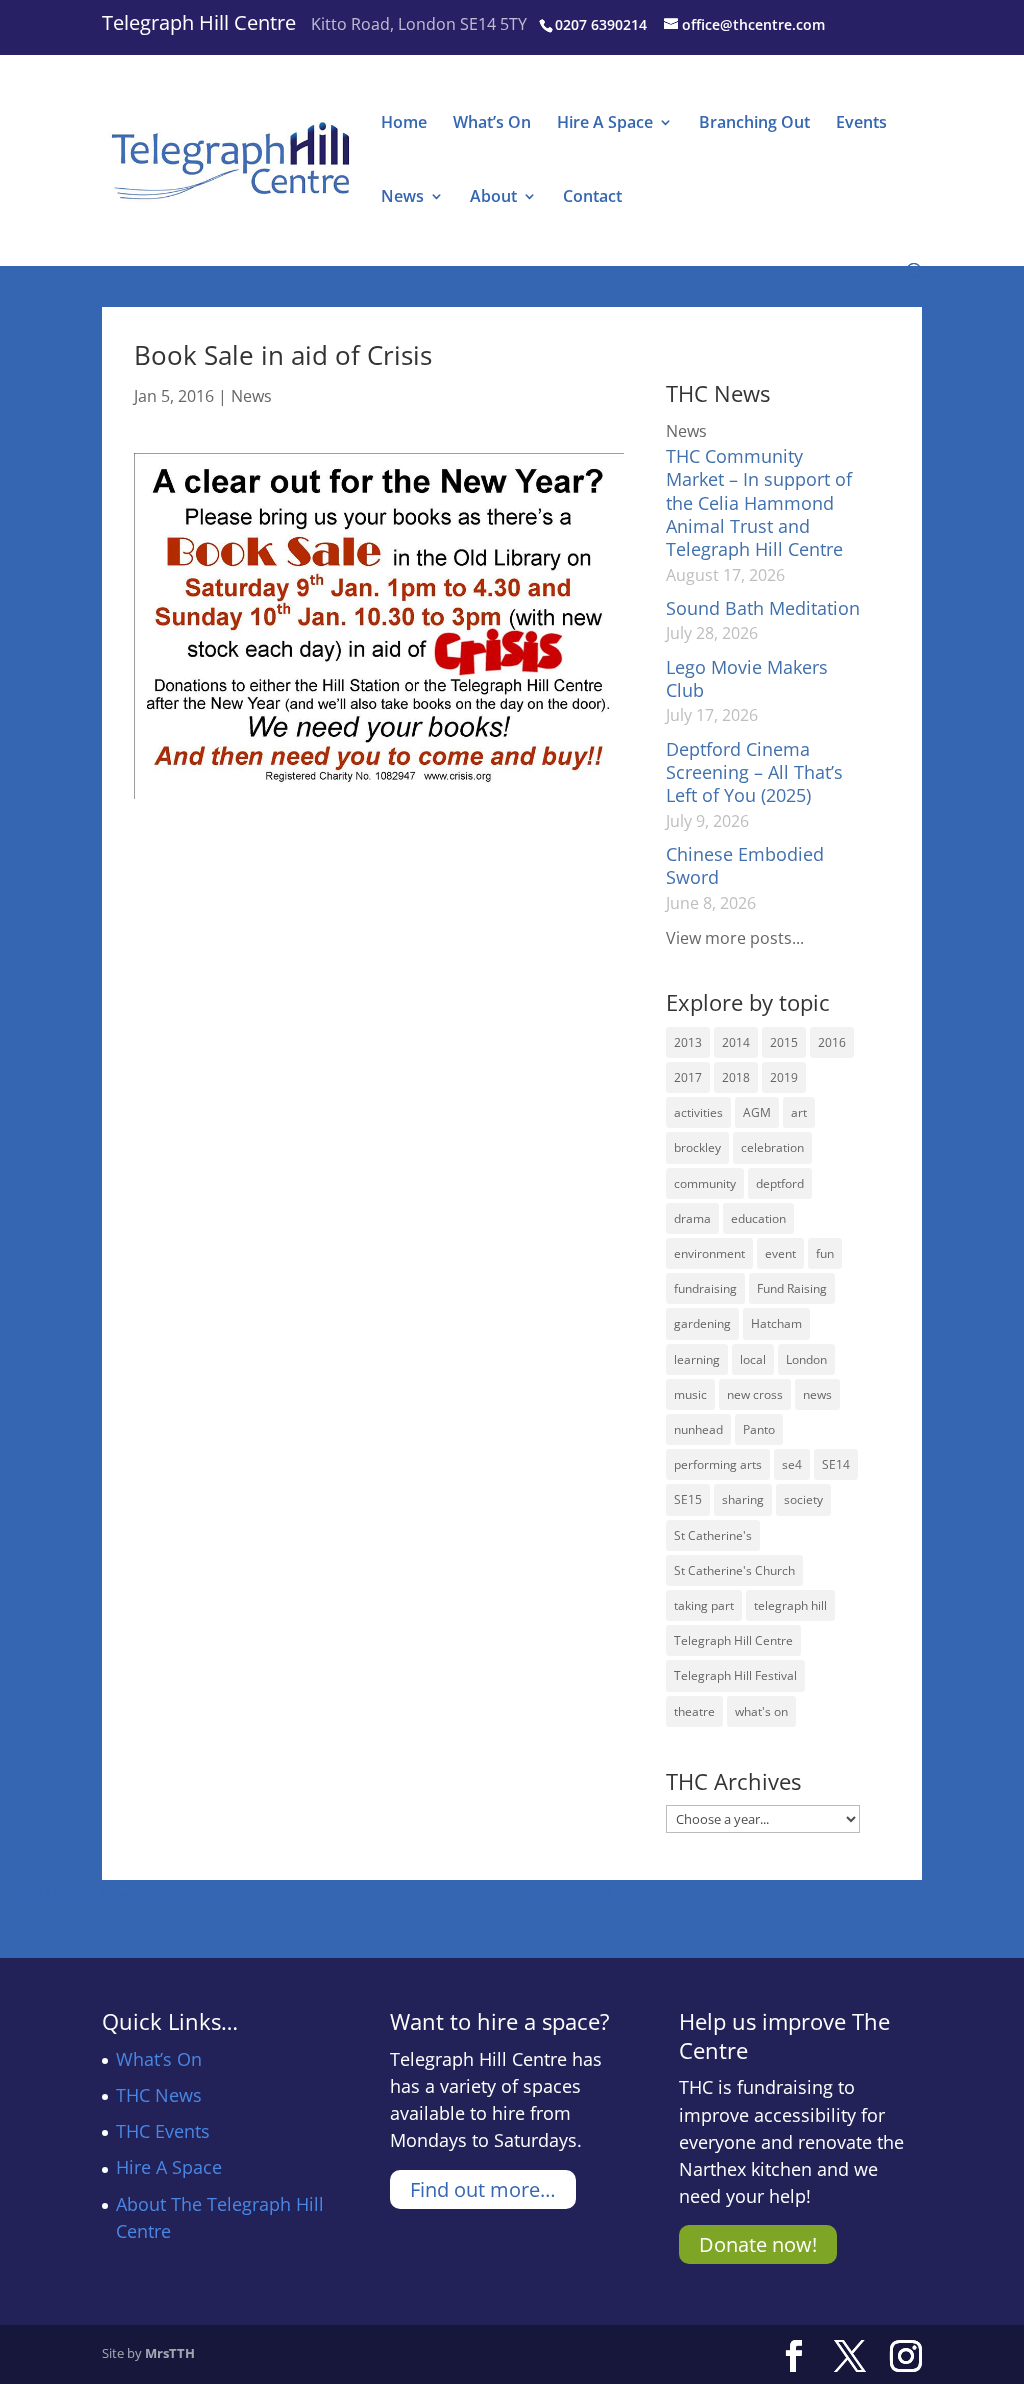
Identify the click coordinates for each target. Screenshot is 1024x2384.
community (705, 1183)
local (753, 1359)
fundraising (705, 1288)
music (690, 1394)
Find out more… (483, 2189)
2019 (784, 1077)
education (758, 1218)
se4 (792, 1464)
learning (697, 1359)
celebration (772, 1147)
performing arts (718, 1464)
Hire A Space (605, 124)
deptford (780, 1183)
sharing (743, 1499)
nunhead (698, 1429)
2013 (688, 1042)
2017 (688, 1077)
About (493, 198)
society (803, 1499)
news (817, 1394)
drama (692, 1218)
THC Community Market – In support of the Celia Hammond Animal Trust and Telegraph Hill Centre (759, 503)
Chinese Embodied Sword (745, 865)
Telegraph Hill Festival (735, 1675)
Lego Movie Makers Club (747, 678)
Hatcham (776, 1323)
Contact (592, 198)
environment (709, 1253)
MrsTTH (170, 2353)
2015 (784, 1042)
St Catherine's (713, 1535)
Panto (759, 1429)
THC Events (163, 2131)
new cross (755, 1394)
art (799, 1112)
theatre (694, 1711)
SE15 (688, 1499)
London (806, 1359)
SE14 (836, 1464)
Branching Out (754, 124)
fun (825, 1253)
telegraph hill (790, 1605)
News (402, 198)
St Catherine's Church (734, 1570)
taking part (704, 1605)
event (780, 1253)
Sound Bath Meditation (763, 608)
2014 (736, 1042)
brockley (697, 1147)
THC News (159, 2095)
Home (404, 124)
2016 (832, 1042)
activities (698, 1112)
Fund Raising (792, 1288)
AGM (757, 1112)
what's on (761, 1711)
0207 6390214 (601, 24)
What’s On (492, 124)
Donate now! (758, 2244)
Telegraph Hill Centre (199, 22)
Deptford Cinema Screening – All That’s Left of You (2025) (754, 772)
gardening (702, 1323)
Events (861, 124)
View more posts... (735, 938)
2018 (736, 1077)
